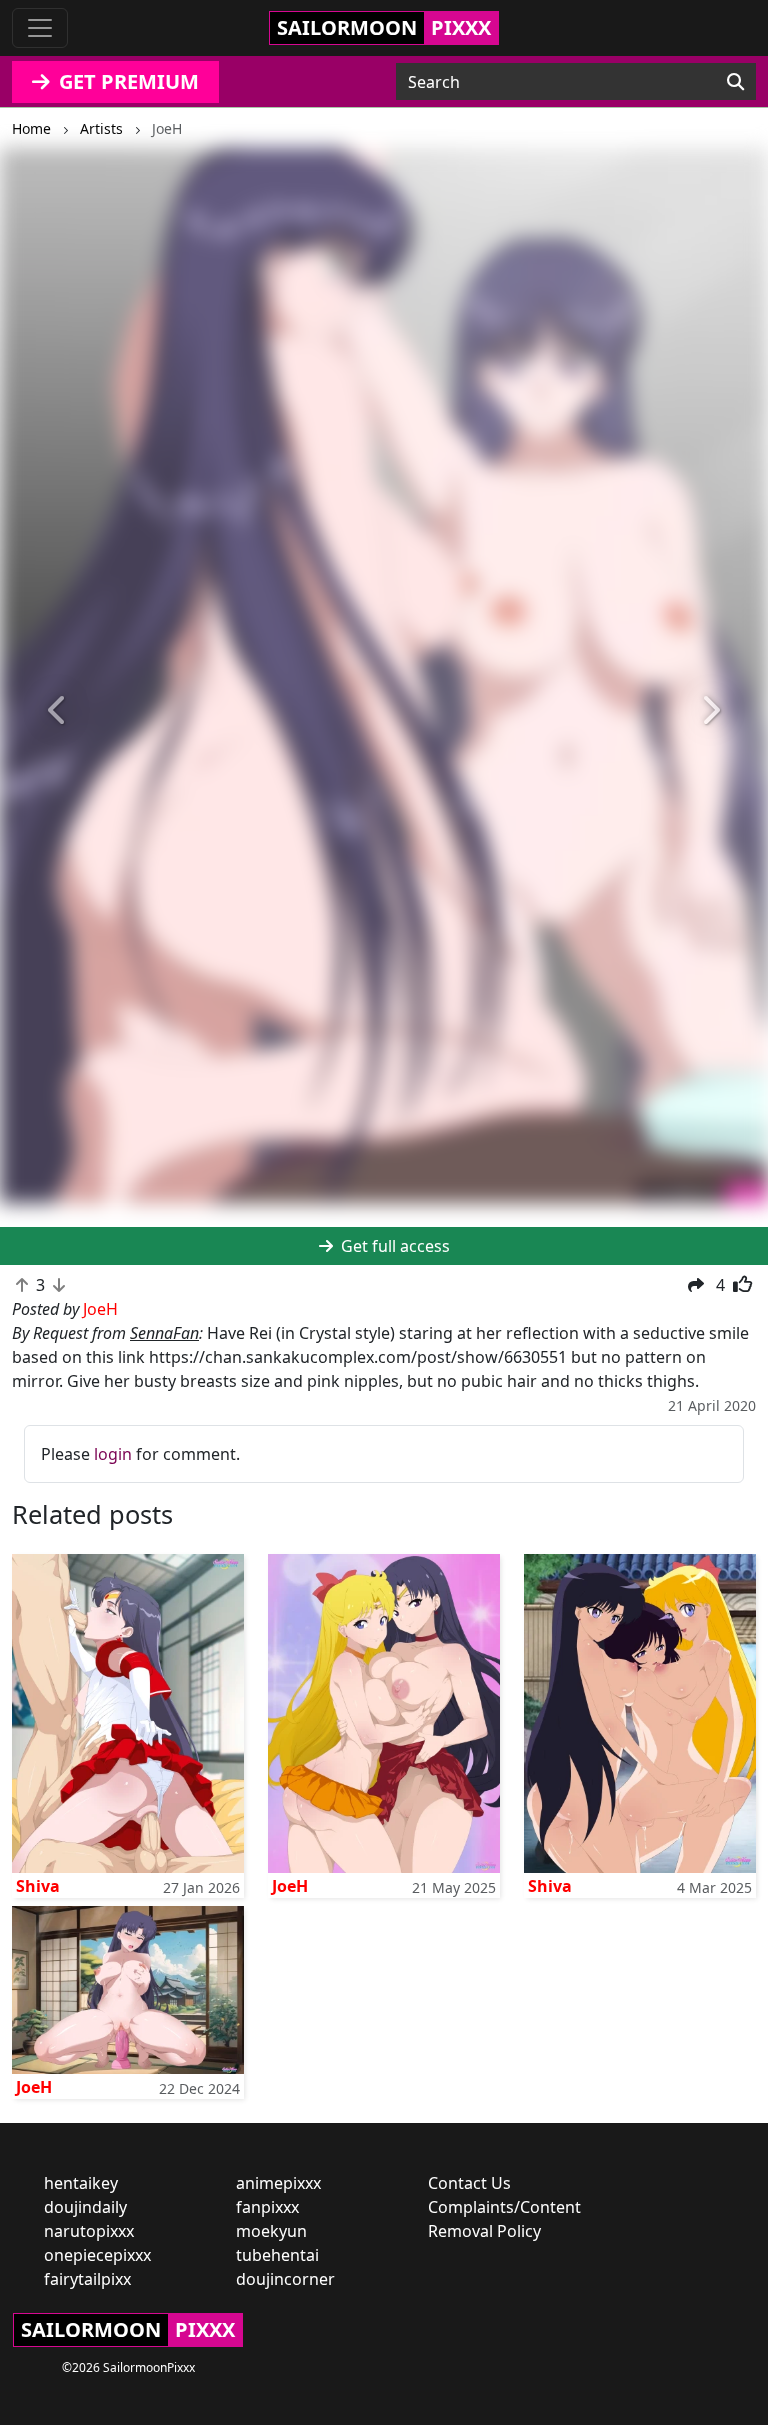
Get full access (393, 1246)
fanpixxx (267, 2207)
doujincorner (285, 2279)
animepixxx (278, 2183)
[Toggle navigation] (40, 28)
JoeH (290, 1886)
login (113, 1454)
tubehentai (277, 2255)
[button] (57, 710)
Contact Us (469, 2183)
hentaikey (81, 2183)
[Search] (735, 82)
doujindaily (85, 2207)
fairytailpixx (87, 2279)
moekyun (271, 2231)
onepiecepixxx (97, 2255)
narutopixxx (89, 2231)
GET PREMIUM (126, 81)
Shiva (38, 1886)
